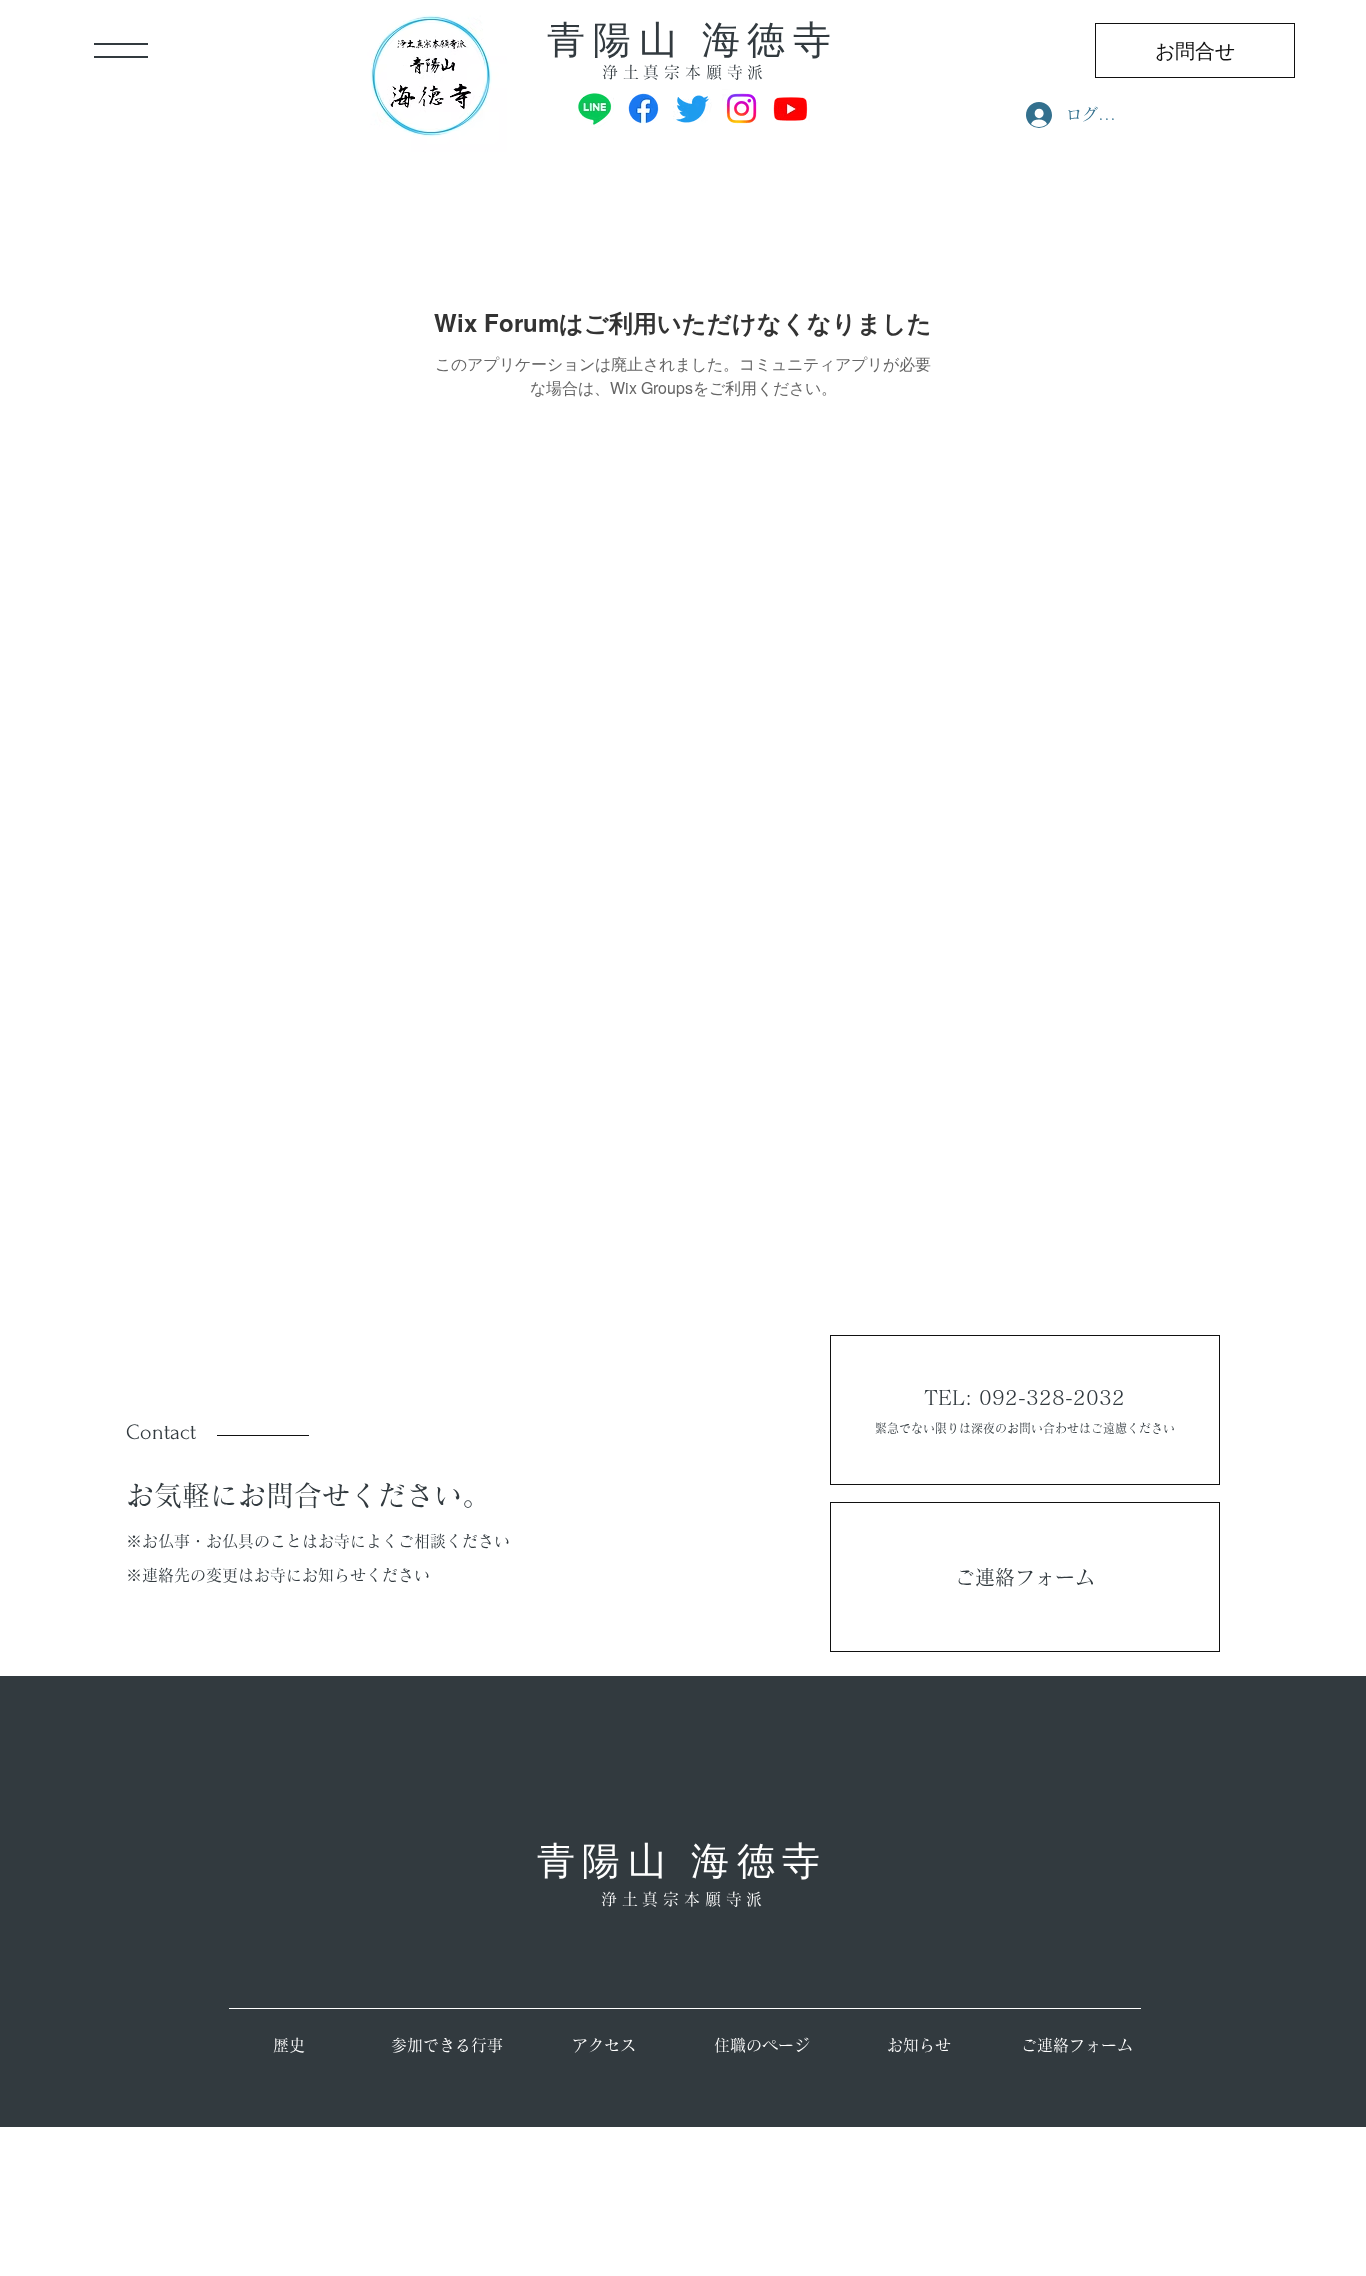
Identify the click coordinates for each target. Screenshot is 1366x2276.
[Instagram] (741, 108)
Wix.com (479, 2263)
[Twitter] (692, 108)
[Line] (594, 108)
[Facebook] (643, 108)
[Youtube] (790, 108)
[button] (121, 50)
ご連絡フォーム (1025, 1577)
